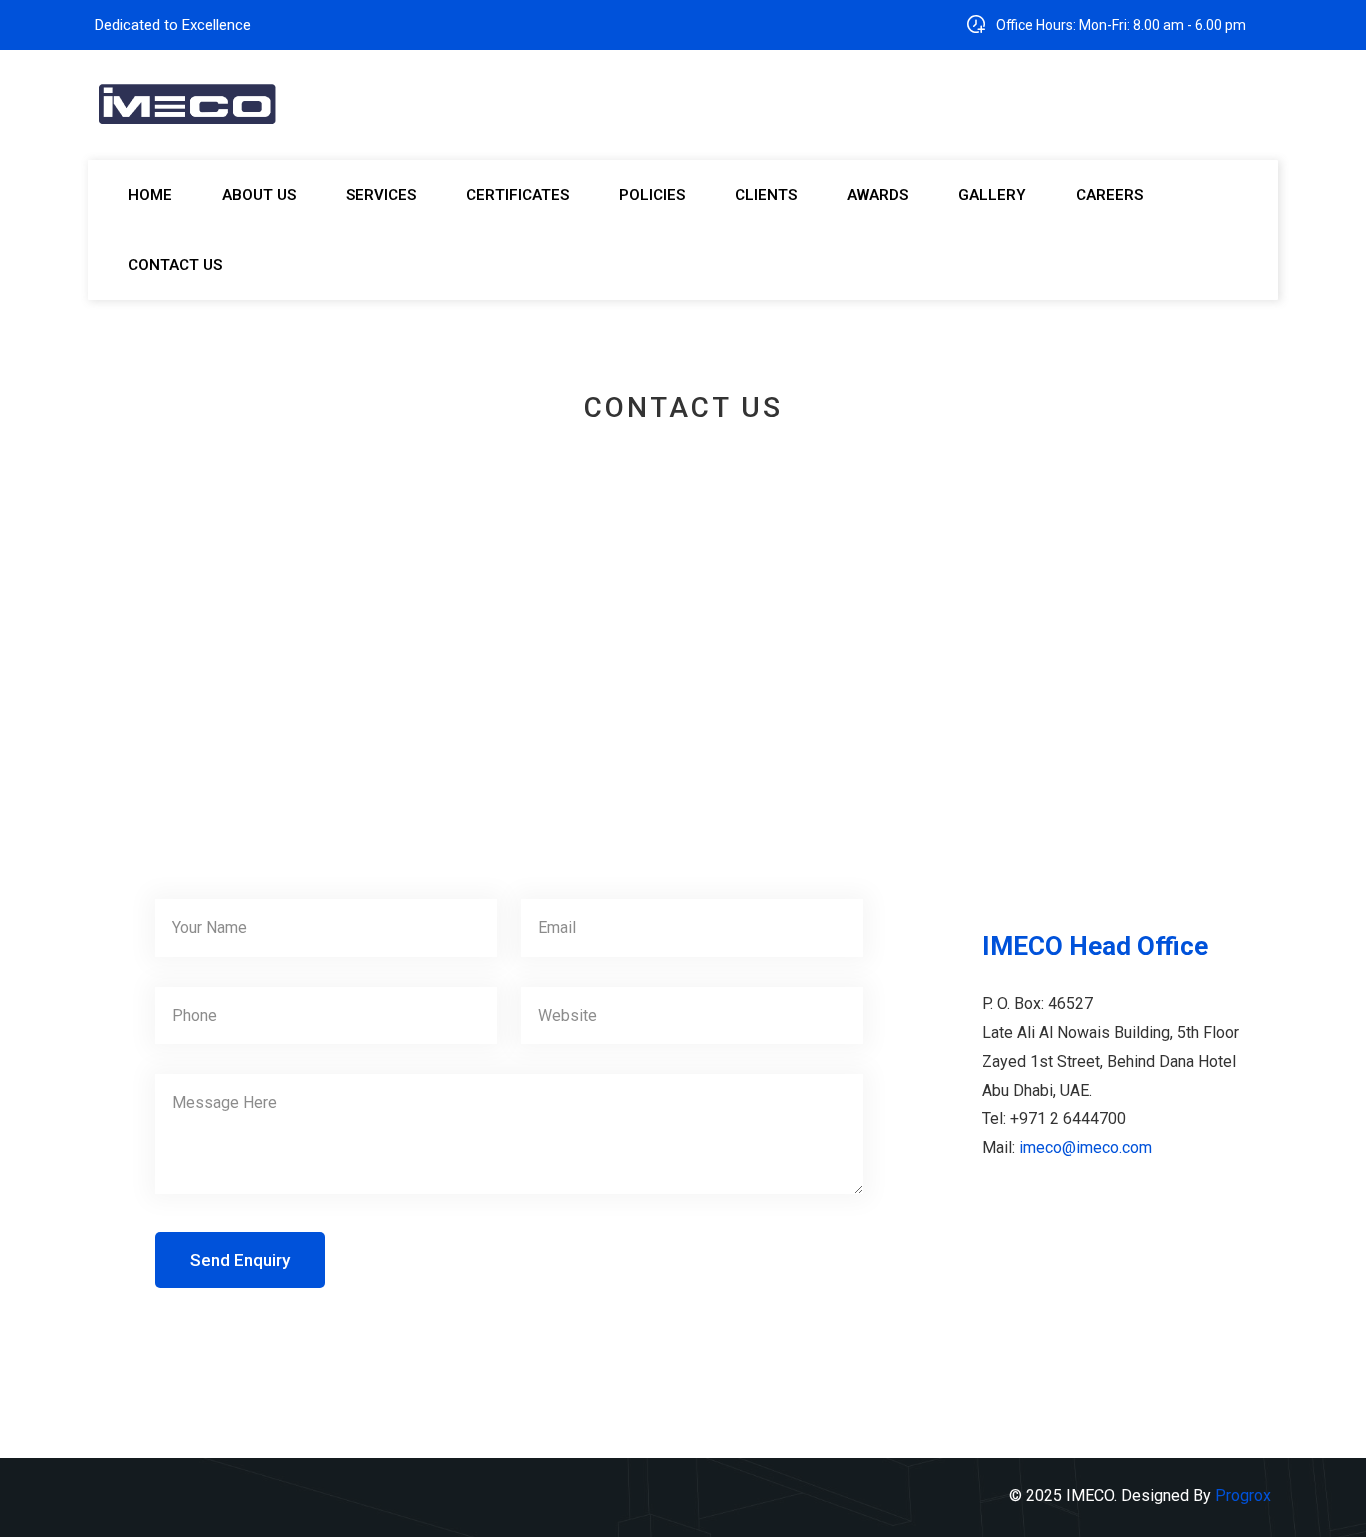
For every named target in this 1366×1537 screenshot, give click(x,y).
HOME (150, 195)
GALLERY (992, 195)
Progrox (1243, 1495)
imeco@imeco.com (1085, 1147)
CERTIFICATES (517, 195)
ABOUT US (259, 195)
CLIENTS (766, 195)
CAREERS (1109, 195)
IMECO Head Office (1095, 946)
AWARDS (877, 195)
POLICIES (652, 195)
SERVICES (381, 195)
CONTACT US (175, 265)
